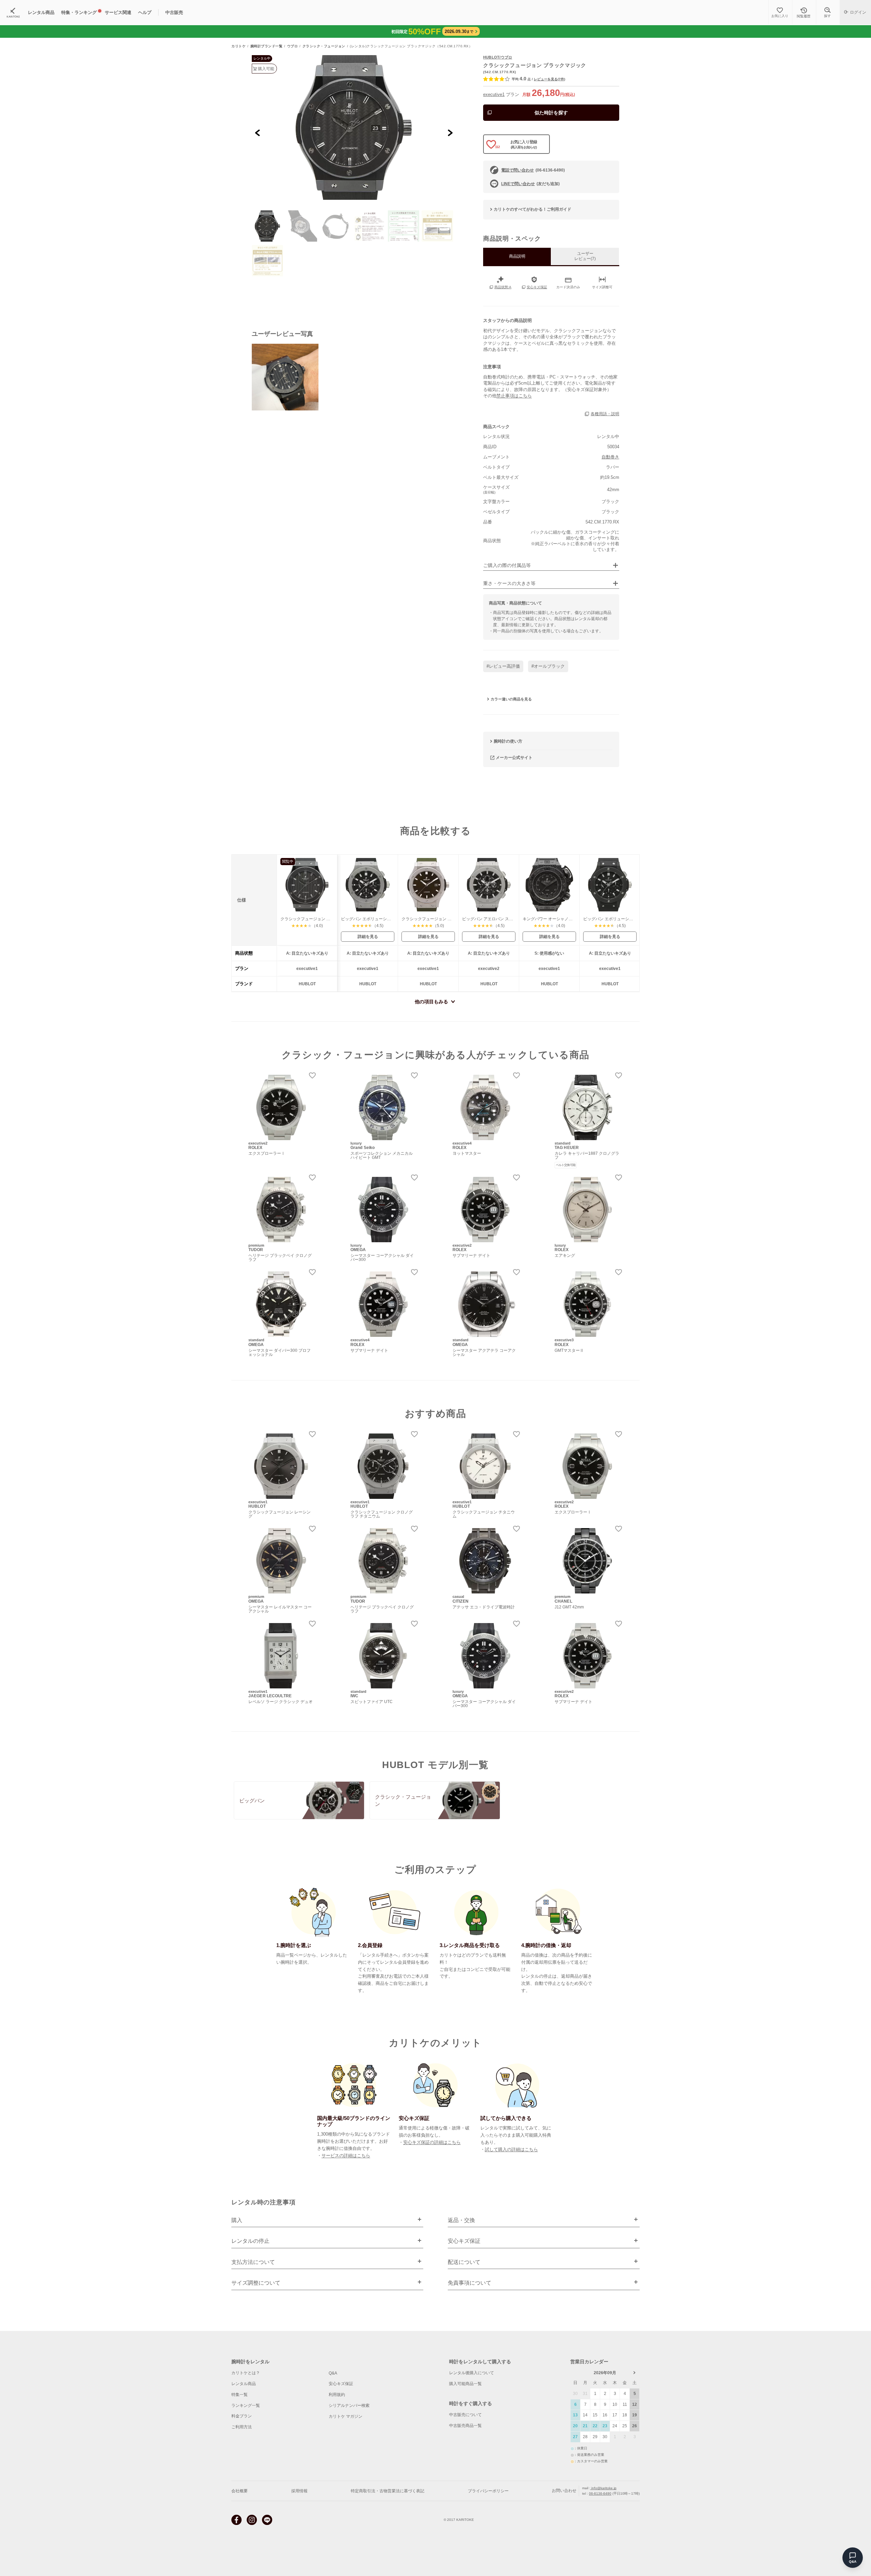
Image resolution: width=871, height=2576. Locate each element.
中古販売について (465, 2415)
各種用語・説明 (605, 414)
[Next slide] (450, 133)
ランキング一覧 (246, 2405)
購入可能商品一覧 (465, 2384)
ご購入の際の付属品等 (507, 565)
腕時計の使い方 (508, 741)
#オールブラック (548, 666)
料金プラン (242, 2416)
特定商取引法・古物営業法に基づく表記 (388, 2491)
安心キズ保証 (341, 2384)
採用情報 (299, 2491)
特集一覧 (240, 2395)
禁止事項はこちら (514, 396)
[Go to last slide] (258, 133)
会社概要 (240, 2491)
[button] (267, 226)
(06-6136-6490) (533, 170)
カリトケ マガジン (346, 2416)
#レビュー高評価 (503, 666)
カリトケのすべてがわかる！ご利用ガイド (532, 209)
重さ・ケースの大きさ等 (509, 584)
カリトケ (239, 46)
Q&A (333, 2373)
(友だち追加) (530, 184)
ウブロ (293, 46)
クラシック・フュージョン (324, 46)
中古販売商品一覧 (465, 2426)
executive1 (494, 94)
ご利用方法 (242, 2427)
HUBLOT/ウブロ (498, 57)
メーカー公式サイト (514, 758)
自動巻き (610, 457)
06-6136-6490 (600, 2493)
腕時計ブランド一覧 (267, 46)
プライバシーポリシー (488, 2491)
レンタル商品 (244, 2384)
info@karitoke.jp (603, 2488)
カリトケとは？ (246, 2373)
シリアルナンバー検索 (349, 2405)
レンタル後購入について (472, 2373)
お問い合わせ (564, 2491)
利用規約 (337, 2395)
